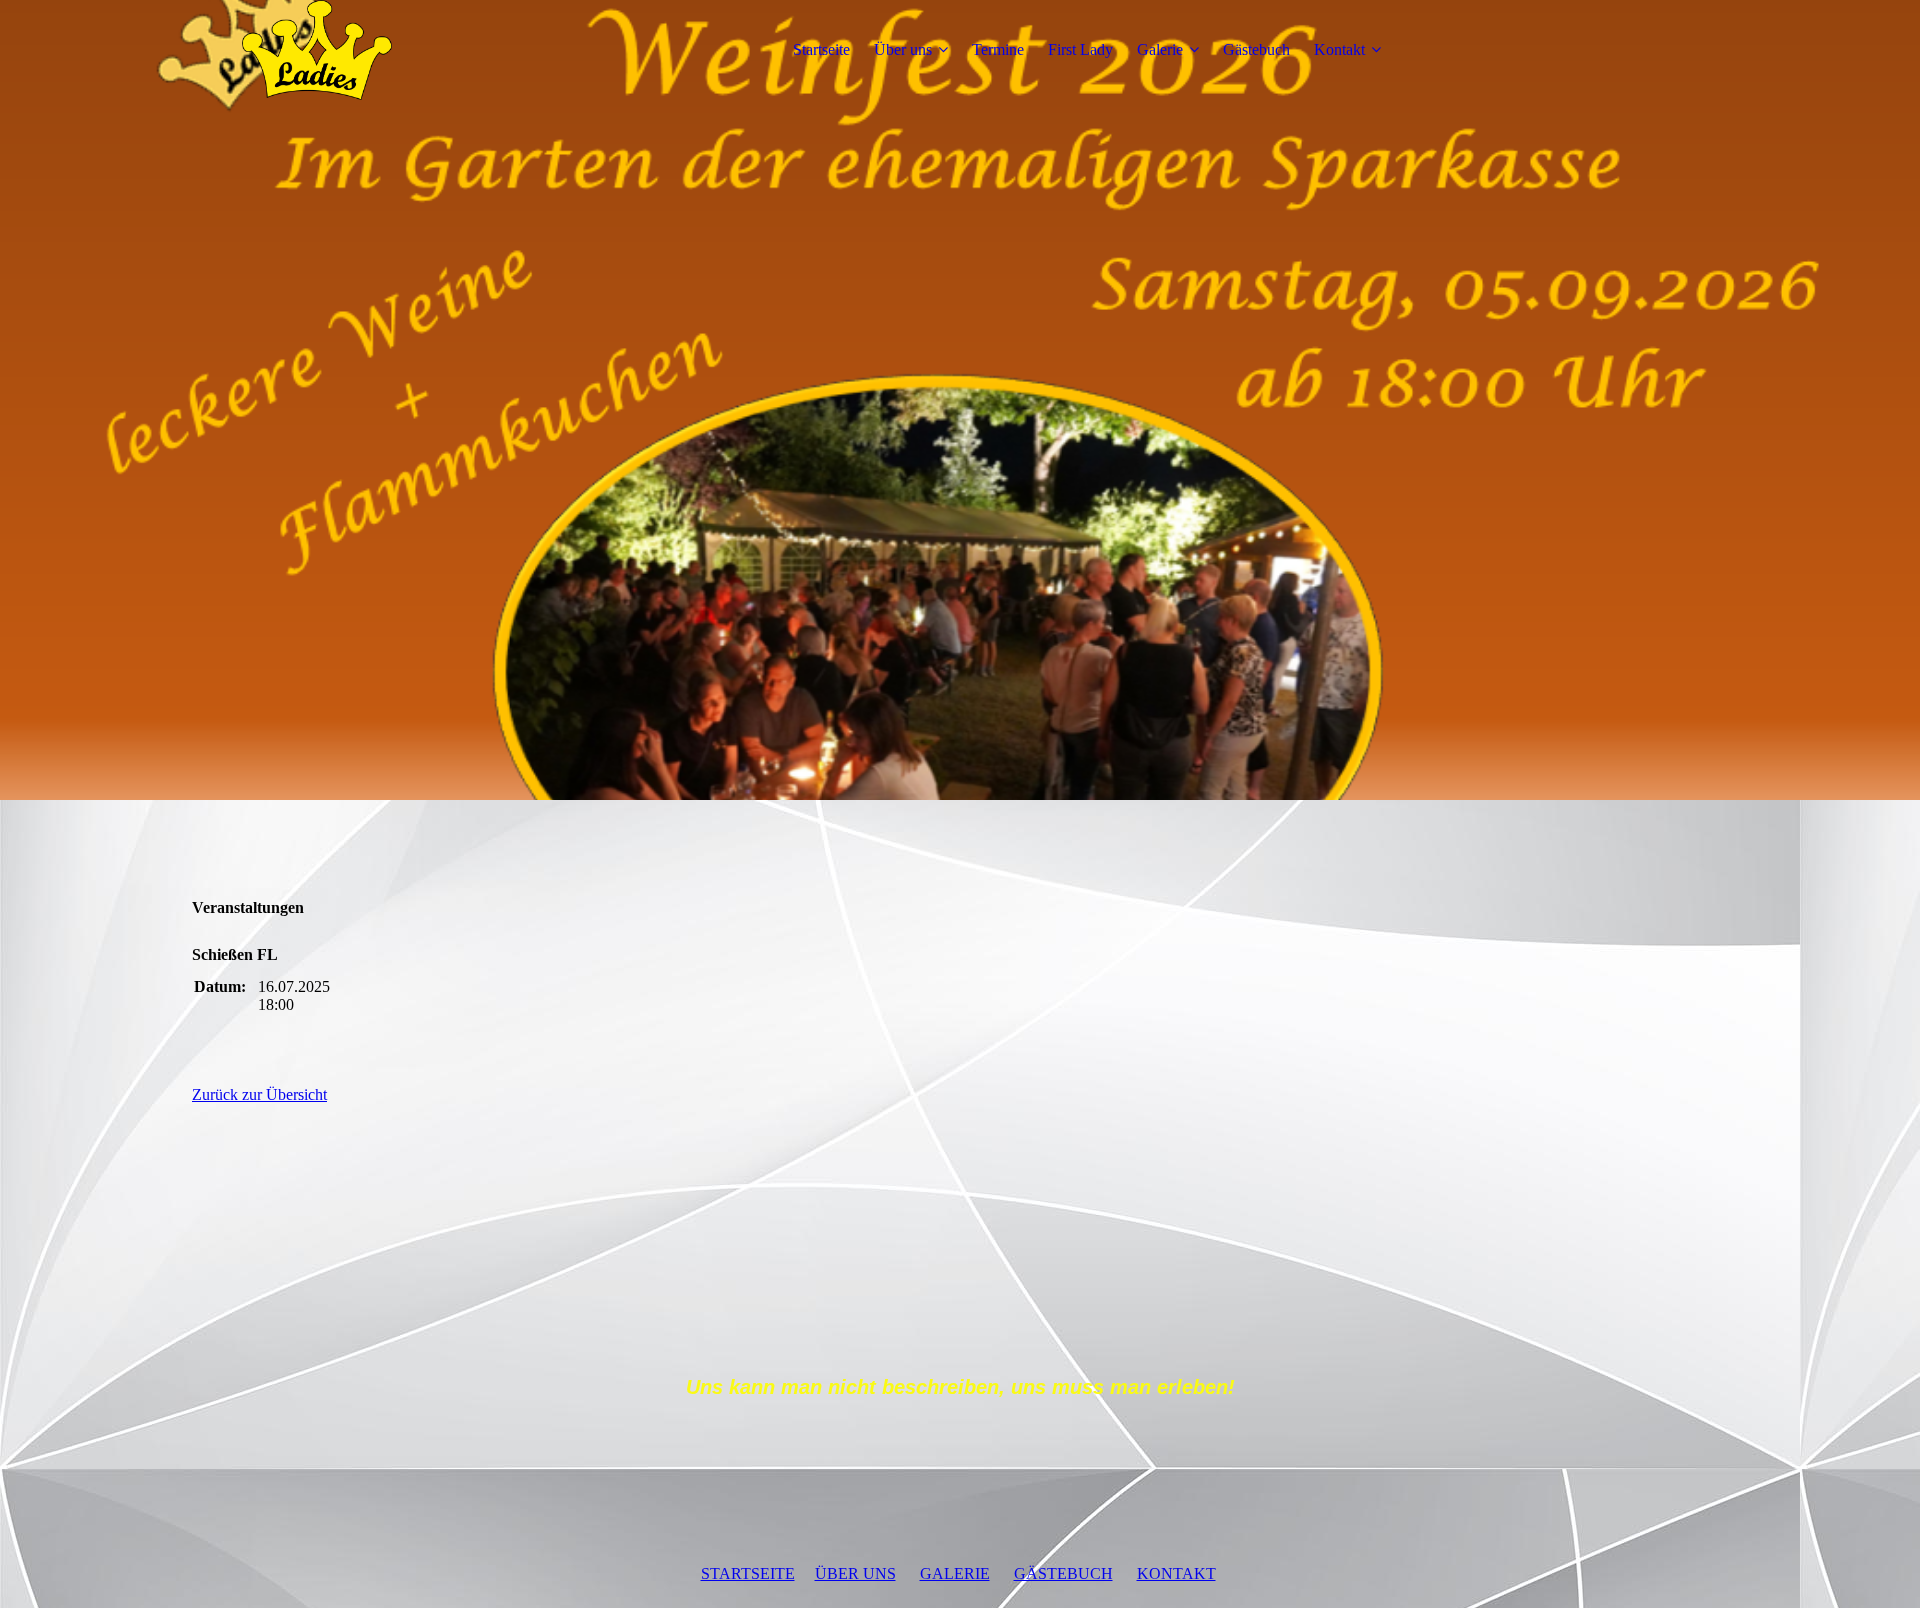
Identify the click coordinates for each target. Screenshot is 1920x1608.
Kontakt (1339, 49)
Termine (998, 49)
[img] (317, 50)
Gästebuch (1256, 49)
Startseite (821, 49)
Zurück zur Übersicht (259, 1094)
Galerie (1160, 49)
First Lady (1080, 49)
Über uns (903, 49)
